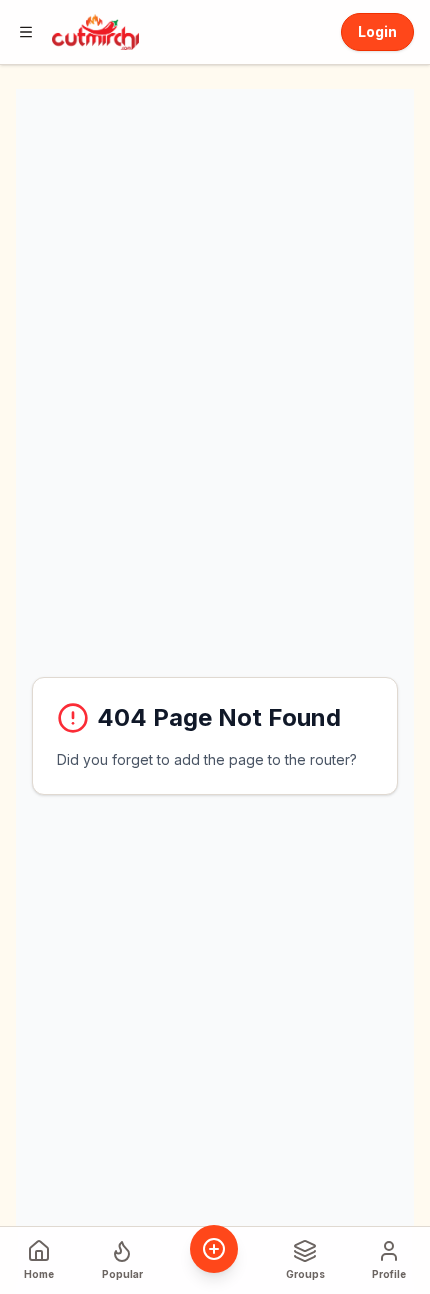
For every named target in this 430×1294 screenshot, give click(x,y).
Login (377, 31)
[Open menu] (26, 32)
